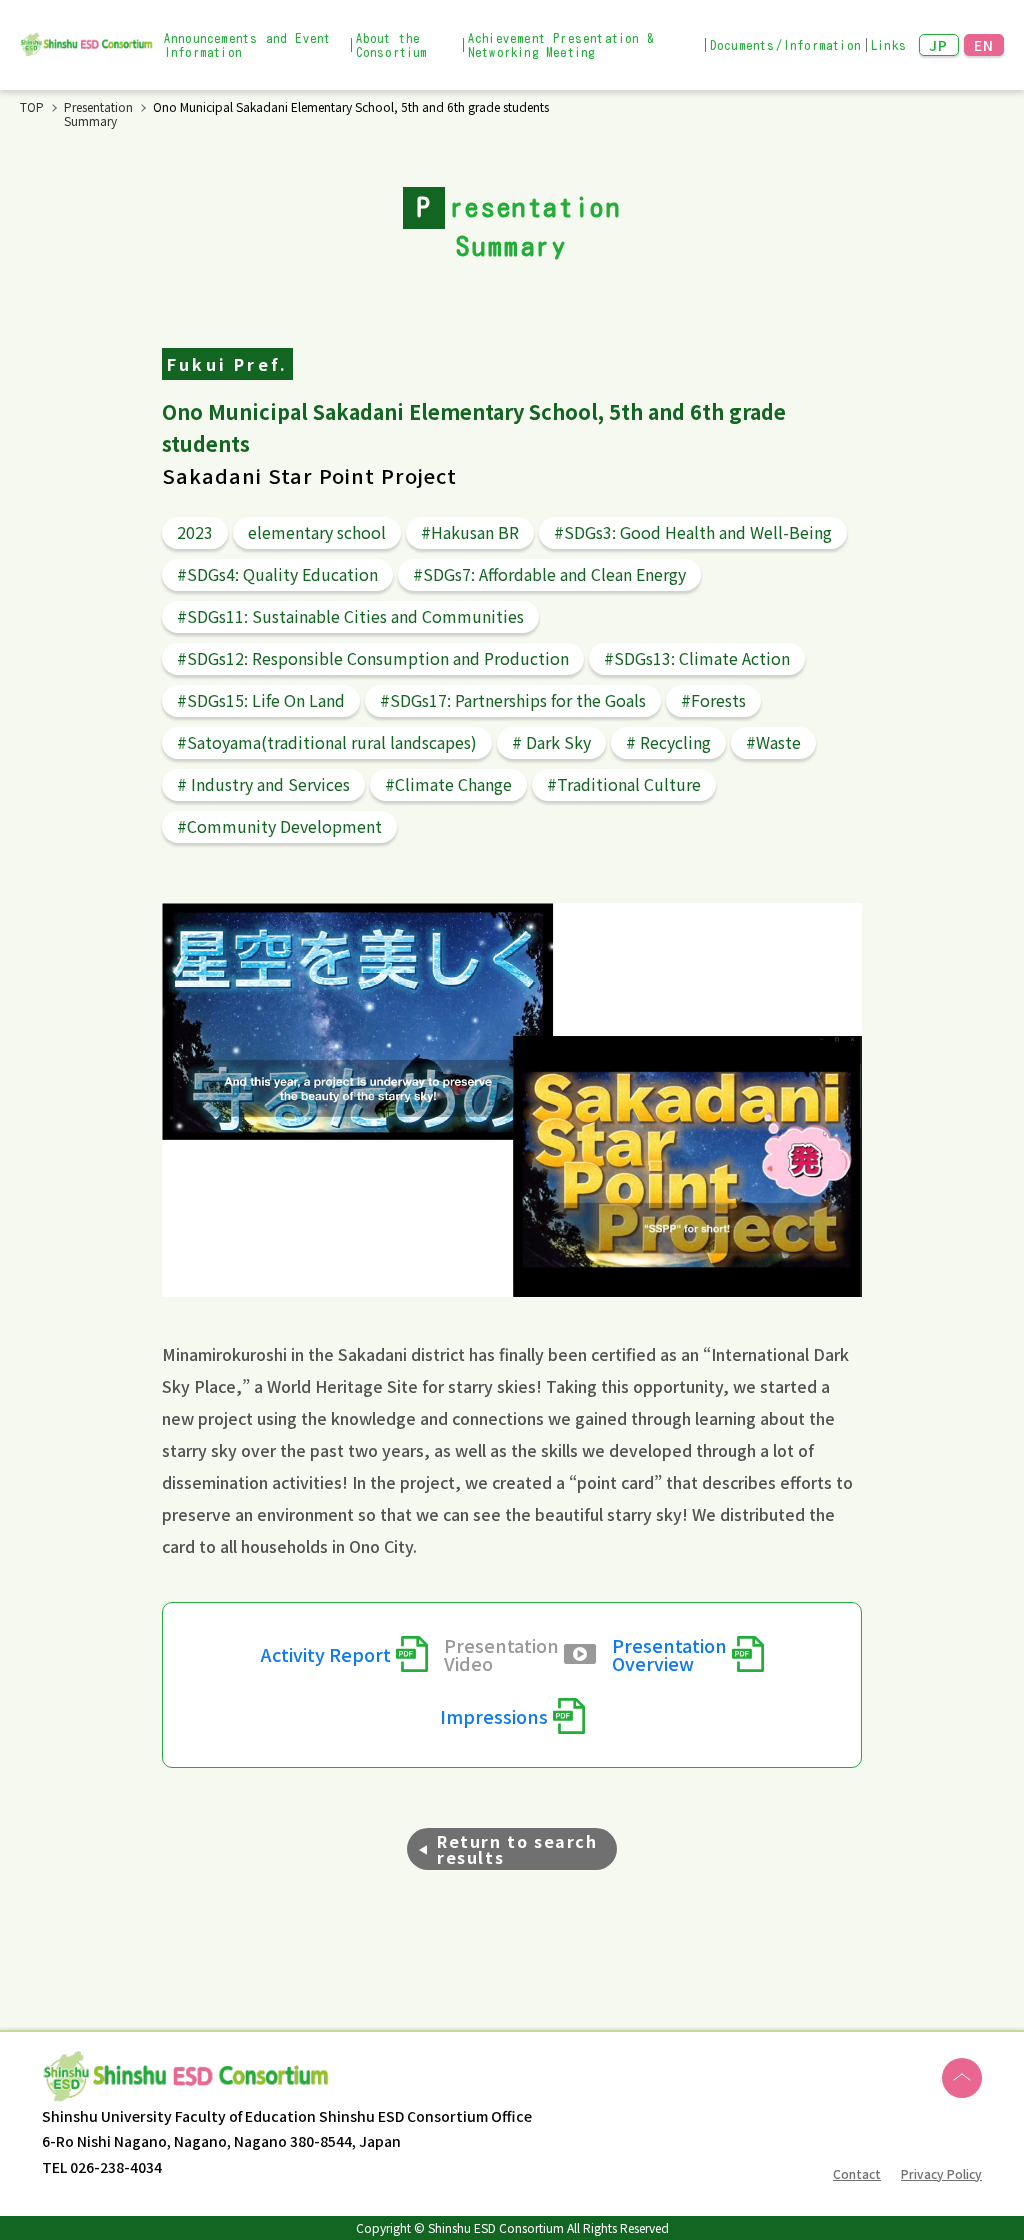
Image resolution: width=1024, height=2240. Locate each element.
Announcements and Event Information (248, 45)
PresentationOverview (669, 1654)
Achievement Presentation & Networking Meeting (561, 45)
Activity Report (326, 1654)
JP (939, 45)
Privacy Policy (941, 2174)
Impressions (494, 1716)
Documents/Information (785, 45)
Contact (857, 2174)
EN (984, 45)
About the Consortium (392, 45)
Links (889, 45)
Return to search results (517, 1849)
